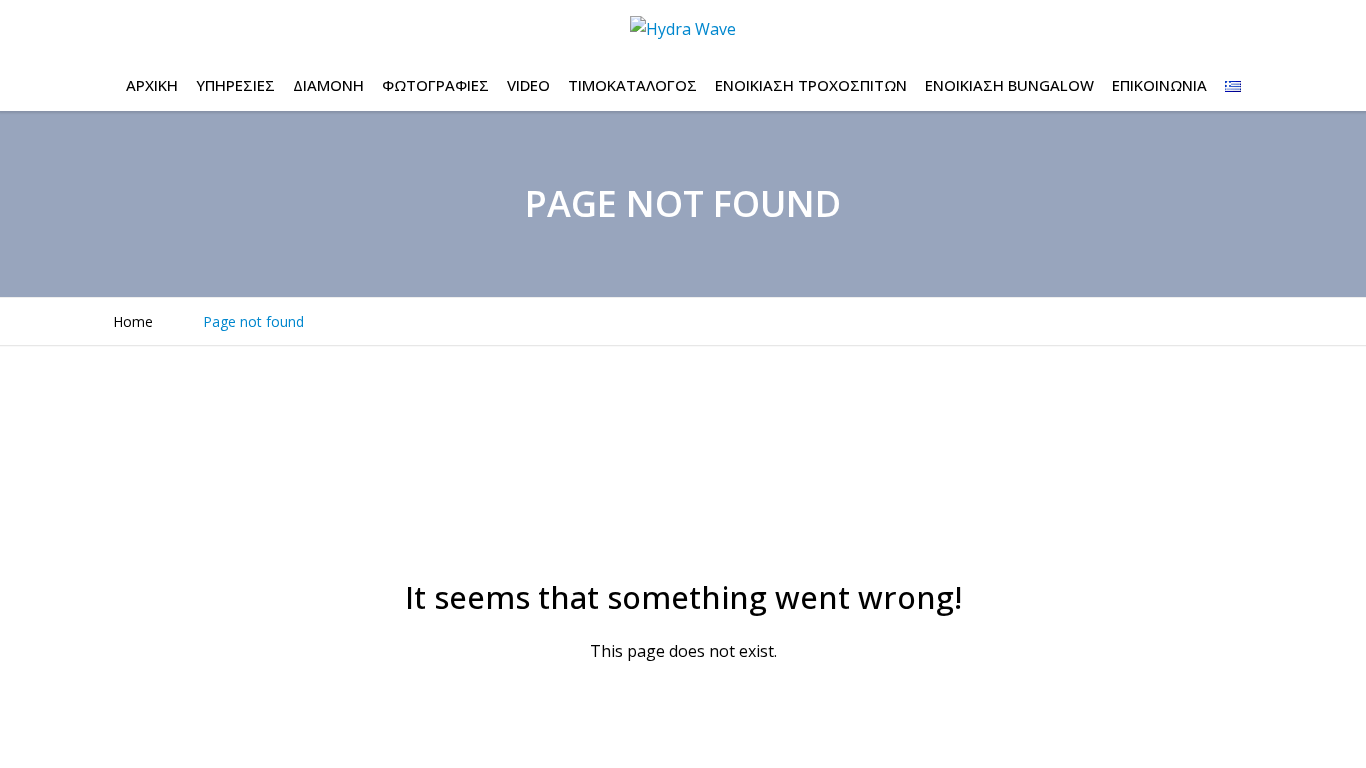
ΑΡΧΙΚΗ (152, 85)
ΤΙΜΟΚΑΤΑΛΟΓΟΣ (632, 85)
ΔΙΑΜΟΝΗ (328, 85)
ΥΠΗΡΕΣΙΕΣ (235, 85)
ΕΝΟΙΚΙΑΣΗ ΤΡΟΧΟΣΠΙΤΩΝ (811, 85)
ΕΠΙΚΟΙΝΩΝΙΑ (1159, 85)
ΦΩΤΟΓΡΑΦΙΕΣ (435, 85)
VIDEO (528, 85)
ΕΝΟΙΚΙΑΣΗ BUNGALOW (1009, 85)
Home (133, 321)
